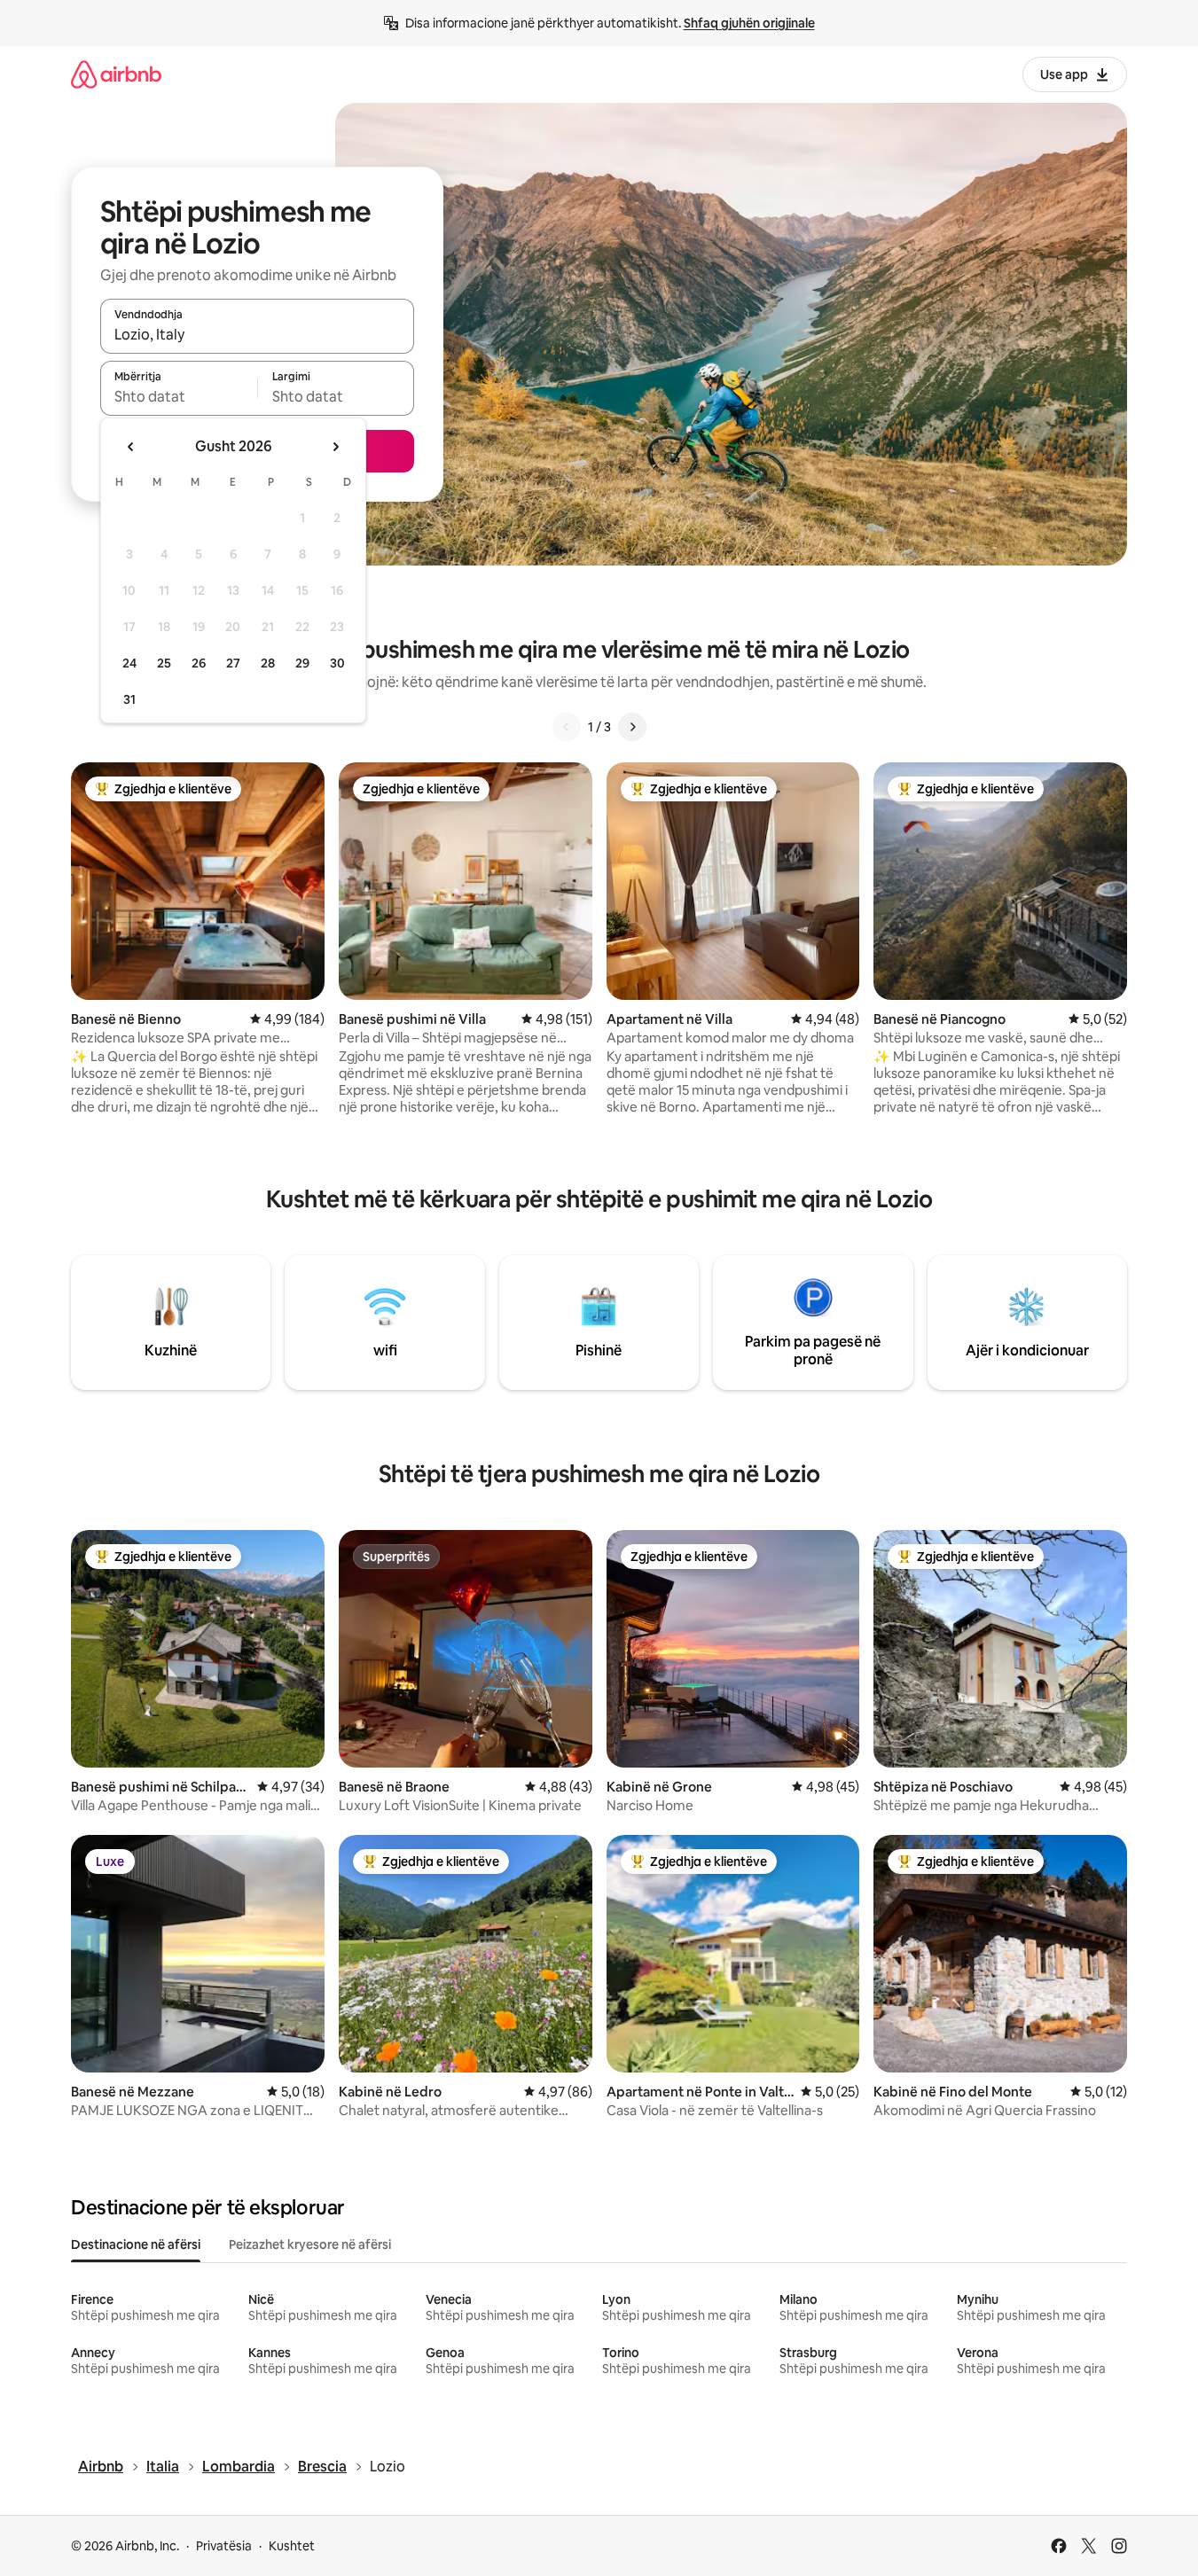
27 (233, 663)
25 (164, 663)
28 (268, 663)
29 (302, 663)
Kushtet (292, 2546)
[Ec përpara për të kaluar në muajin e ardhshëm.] (335, 447)
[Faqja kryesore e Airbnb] (116, 74)
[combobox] (257, 334)
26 (199, 663)
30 (337, 663)
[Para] (632, 727)
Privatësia (224, 2546)
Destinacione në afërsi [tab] (136, 2244)
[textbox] (179, 396)
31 (129, 699)
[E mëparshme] (567, 727)
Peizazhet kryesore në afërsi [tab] (310, 2244)
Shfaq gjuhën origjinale (749, 23)
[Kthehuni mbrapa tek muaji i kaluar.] (131, 447)
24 (129, 663)
